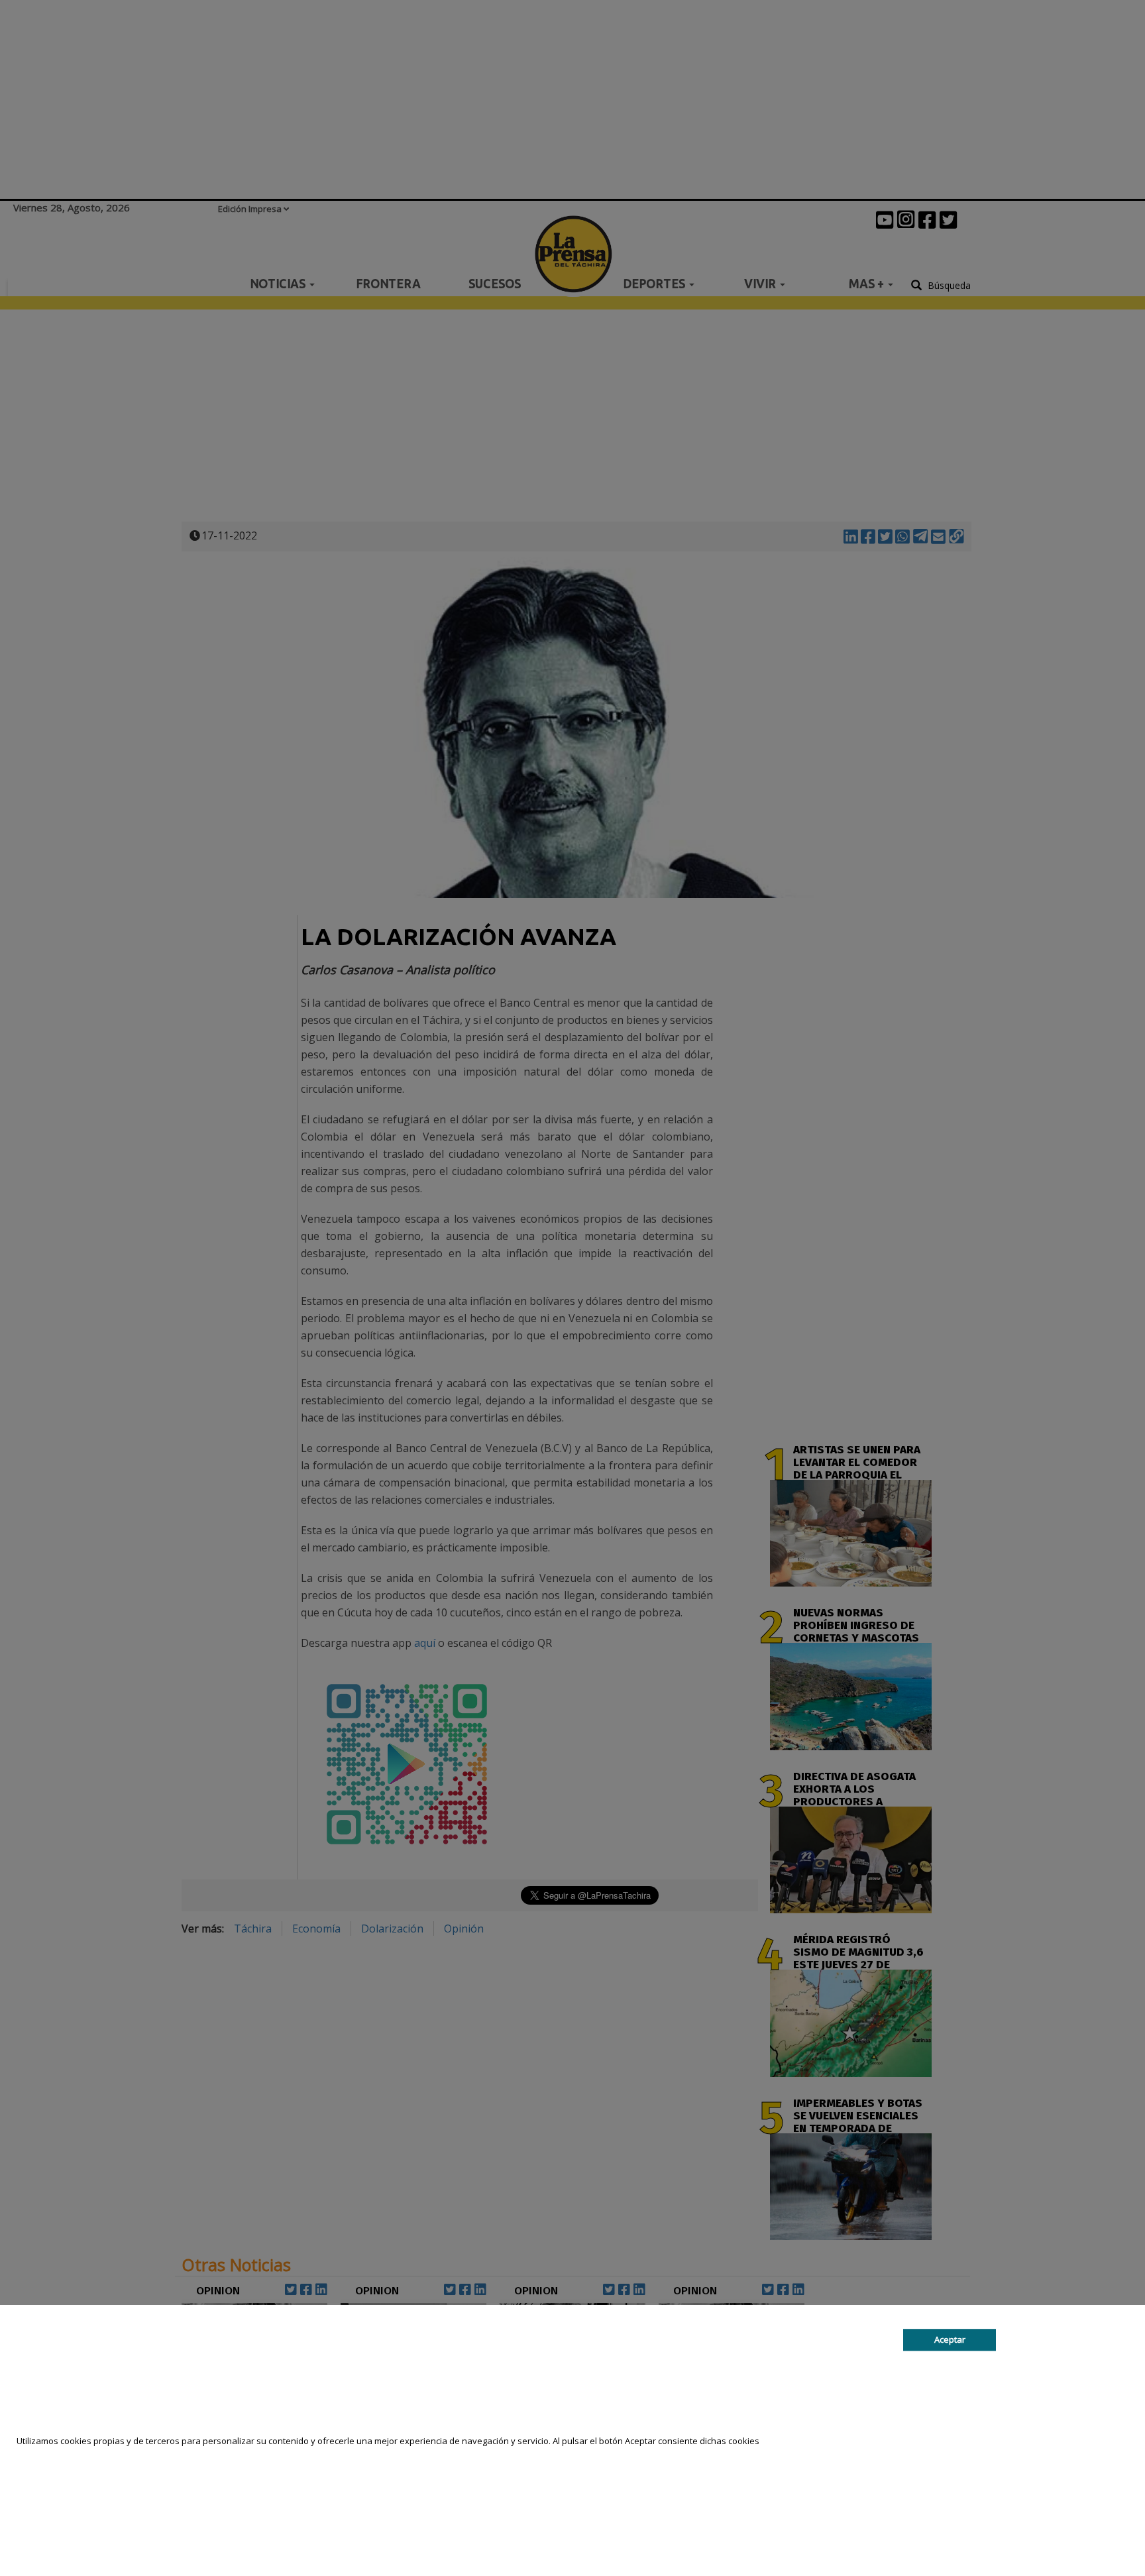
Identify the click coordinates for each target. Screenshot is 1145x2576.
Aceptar (950, 2340)
